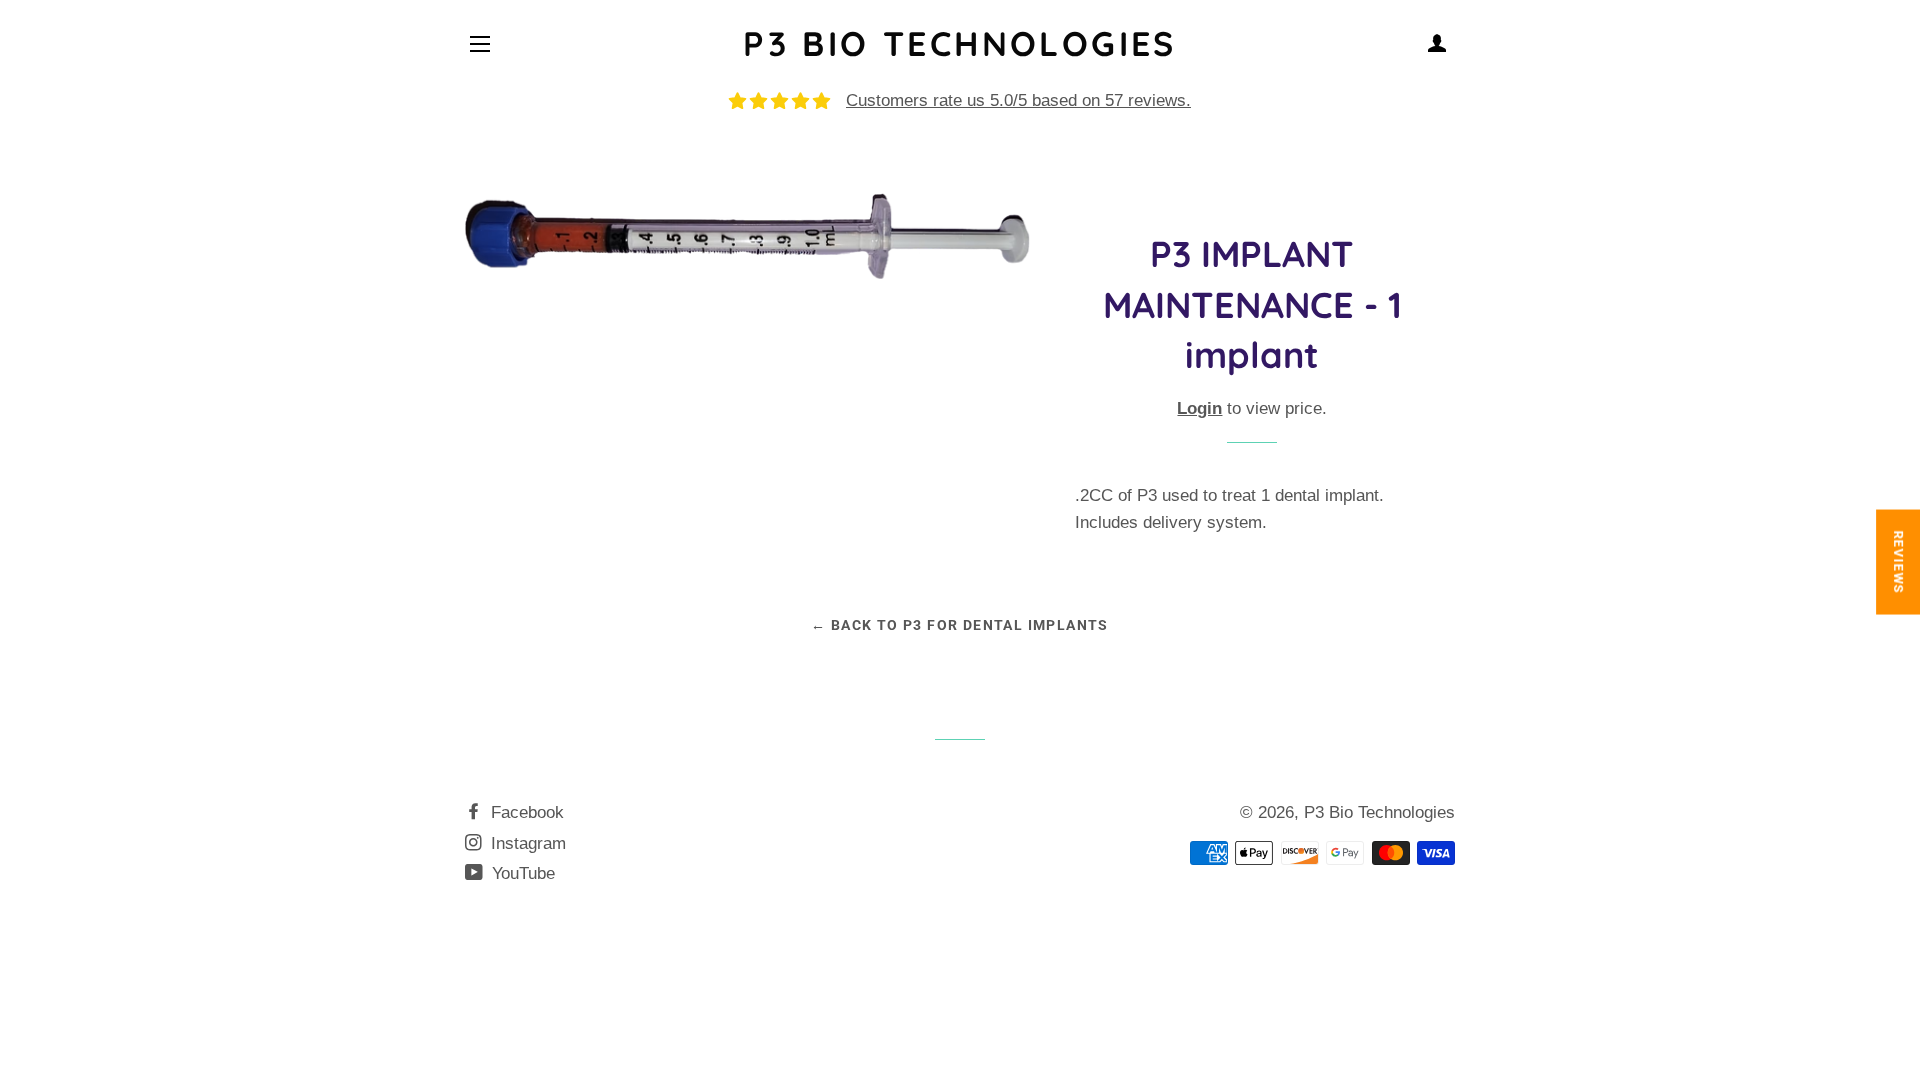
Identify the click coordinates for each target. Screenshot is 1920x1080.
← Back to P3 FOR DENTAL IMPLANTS (960, 625)
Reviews (1898, 562)
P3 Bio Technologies (960, 43)
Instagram (526, 843)
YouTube (521, 873)
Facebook (525, 812)
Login (1199, 408)
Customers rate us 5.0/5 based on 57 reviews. (1018, 100)
